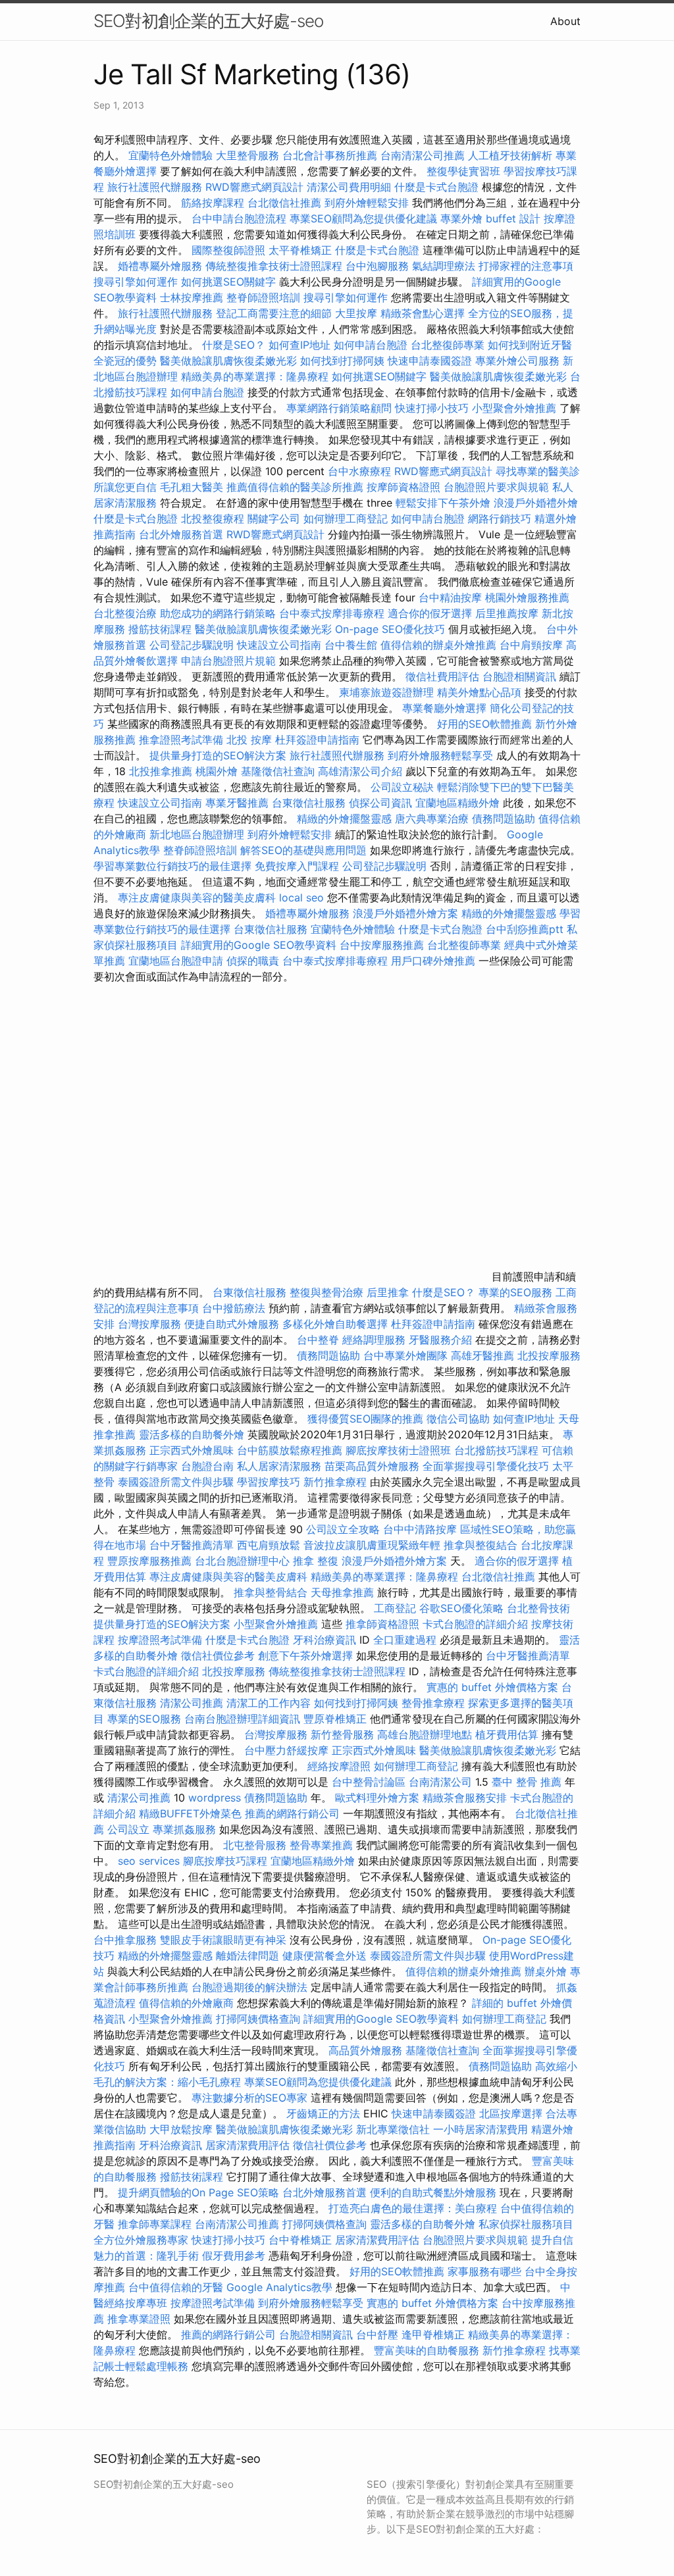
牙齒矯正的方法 (323, 2113)
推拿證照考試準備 (183, 740)
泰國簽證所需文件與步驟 (176, 1482)
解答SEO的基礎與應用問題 (303, 850)
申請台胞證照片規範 (228, 661)
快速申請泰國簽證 (430, 361)
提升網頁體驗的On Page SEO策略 (198, 2192)
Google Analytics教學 (279, 2287)
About (565, 21)
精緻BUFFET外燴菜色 (192, 1813)
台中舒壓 (377, 2335)
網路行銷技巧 (500, 518)
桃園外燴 (217, 771)
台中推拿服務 (125, 1940)
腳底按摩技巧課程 (227, 1861)
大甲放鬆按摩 (183, 2129)
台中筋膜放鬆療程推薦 (291, 1450)
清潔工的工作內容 (269, 1703)
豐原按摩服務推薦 (151, 1561)
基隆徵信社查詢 (278, 771)
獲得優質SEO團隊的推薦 (365, 1419)
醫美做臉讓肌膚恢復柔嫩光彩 (228, 361)
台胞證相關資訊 (519, 676)
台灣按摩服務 (151, 1324)
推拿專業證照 (141, 2319)
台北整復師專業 (448, 345)
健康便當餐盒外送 (324, 1956)
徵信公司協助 (458, 1419)
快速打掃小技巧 (432, 408)
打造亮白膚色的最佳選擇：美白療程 (413, 2208)
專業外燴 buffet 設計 (490, 218)
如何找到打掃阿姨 (342, 361)
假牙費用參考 (234, 2256)
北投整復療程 (213, 518)
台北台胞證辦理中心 (242, 1561)
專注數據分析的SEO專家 (249, 2098)
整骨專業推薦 (321, 1845)
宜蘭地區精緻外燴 (459, 803)
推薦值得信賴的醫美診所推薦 (295, 487)
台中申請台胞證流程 (239, 218)
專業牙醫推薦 (237, 803)
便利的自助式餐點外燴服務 (433, 2192)
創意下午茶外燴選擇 (305, 1655)
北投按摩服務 (549, 1355)
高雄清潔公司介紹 (360, 771)
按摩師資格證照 (405, 487)
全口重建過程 (405, 1640)
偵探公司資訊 (380, 803)
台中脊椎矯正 (302, 2240)
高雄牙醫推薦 (482, 1355)
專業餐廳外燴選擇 (446, 708)
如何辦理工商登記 (346, 518)
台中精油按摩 (452, 597)
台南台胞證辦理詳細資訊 (242, 1719)
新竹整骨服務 (342, 1734)
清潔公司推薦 (192, 1703)
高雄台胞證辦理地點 (425, 1734)
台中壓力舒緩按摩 (288, 1750)
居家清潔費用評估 (247, 2145)
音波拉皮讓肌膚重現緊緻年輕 (372, 1545)
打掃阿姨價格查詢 (258, 2019)
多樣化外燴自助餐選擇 (337, 1324)
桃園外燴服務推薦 (527, 597)
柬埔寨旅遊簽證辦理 (386, 692)
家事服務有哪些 (484, 2271)
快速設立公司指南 (279, 645)
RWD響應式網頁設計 (254, 187)
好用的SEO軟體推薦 (484, 724)
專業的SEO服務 (515, 1292)
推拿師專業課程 (156, 2224)
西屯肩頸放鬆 (270, 1545)
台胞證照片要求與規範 (496, 487)
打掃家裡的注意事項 (526, 266)
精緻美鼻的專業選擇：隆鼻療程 (255, 376)
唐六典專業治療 (432, 819)
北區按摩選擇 (512, 2113)
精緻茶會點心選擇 (423, 313)
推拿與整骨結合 (271, 1592)
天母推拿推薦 (342, 1592)
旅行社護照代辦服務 (155, 187)
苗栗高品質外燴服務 (374, 1466)
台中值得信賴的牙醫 (176, 2287)
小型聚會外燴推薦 (514, 408)
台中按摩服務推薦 (383, 945)
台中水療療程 (361, 471)
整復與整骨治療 (326, 1292)
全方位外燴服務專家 (143, 2240)
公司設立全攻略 (343, 1529)
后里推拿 (388, 1292)
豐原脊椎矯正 (337, 1719)
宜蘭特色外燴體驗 (170, 155)
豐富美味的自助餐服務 (427, 2350)
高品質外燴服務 (365, 2050)
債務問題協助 (504, 819)
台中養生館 (351, 645)
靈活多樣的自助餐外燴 (192, 1434)
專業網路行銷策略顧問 (339, 408)
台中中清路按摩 (422, 1529)
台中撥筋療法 (234, 1308)
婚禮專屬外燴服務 (162, 266)
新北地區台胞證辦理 (197, 834)
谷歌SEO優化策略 (461, 1608)
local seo (301, 897)
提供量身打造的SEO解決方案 (218, 755)
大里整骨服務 (247, 155)
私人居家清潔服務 (279, 1466)
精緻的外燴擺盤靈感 (344, 819)
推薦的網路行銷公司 (292, 1813)
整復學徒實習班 (465, 171)
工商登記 (395, 1608)
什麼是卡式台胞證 (436, 187)
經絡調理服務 (374, 1340)
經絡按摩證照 (339, 1766)
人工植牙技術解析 (510, 155)
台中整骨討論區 (370, 1782)
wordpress (215, 1798)
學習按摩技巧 (270, 1482)
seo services (149, 1861)
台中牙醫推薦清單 (192, 1545)
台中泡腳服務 (379, 266)
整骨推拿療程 (433, 1703)
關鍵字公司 (274, 518)
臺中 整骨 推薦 (527, 1782)
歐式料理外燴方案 (379, 1798)
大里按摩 (356, 313)
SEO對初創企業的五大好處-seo (208, 21)
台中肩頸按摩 (531, 645)
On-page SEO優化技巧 (390, 629)
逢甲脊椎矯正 (435, 2335)
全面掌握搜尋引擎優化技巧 (486, 1466)
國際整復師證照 (228, 250)
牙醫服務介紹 (440, 1340)
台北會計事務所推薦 (330, 155)
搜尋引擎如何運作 (136, 282)
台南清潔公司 (440, 1782)
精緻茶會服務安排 (465, 1798)
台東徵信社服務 (309, 803)
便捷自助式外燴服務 (233, 1324)
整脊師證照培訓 (265, 297)
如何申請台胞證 (371, 345)
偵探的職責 (253, 961)
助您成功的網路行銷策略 (218, 613)
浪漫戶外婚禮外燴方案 (407, 913)
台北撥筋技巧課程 (498, 1450)
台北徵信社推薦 (284, 203)
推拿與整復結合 (480, 1545)
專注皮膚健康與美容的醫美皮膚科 (197, 897)
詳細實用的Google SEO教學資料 (259, 945)
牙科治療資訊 (324, 1640)
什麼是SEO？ (234, 345)
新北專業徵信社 (393, 2129)
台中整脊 (318, 1340)
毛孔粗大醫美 (192, 487)
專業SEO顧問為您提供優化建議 (363, 218)
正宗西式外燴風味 (193, 1450)
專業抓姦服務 (184, 1829)
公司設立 (128, 1829)
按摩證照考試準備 (162, 1640)
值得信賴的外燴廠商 (186, 2003)
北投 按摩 (249, 740)
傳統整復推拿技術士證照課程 (275, 266)
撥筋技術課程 (162, 629)
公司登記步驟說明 (192, 645)
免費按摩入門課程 (298, 866)
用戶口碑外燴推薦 (435, 961)
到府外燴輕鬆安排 (367, 203)
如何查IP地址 (299, 345)
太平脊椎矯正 (302, 250)
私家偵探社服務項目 (526, 2224)
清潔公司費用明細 (349, 187)
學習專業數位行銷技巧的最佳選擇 (172, 866)
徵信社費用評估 (442, 676)
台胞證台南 (207, 1466)
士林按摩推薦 (192, 297)
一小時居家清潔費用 (480, 2129)
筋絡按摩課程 (213, 203)
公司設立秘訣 (402, 787)
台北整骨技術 (538, 1608)
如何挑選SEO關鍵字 (228, 282)
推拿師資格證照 (384, 1624)
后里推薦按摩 (508, 613)
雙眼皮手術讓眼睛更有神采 (223, 1940)
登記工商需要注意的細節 (274, 313)
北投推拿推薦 (161, 771)
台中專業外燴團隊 (407, 1355)
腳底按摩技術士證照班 (400, 1450)
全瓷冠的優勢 (125, 361)
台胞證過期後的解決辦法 (249, 1987)
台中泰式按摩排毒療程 (333, 613)
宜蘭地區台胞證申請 (176, 961)
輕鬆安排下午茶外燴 (443, 503)
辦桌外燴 (546, 1971)
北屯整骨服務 (256, 1845)
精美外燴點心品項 (481, 692)
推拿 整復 (316, 1561)
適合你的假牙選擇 (430, 613)
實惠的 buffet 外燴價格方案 (492, 1687)
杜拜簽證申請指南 (317, 740)
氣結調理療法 (444, 266)
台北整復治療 (125, 613)
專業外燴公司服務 (519, 361)
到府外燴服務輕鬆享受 (440, 755)
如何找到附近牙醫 (530, 345)
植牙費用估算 (507, 1734)
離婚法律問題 (247, 1956)
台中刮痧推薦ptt (525, 929)
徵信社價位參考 (218, 1655)
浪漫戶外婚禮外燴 (536, 503)
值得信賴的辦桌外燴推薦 (438, 645)
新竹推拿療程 (335, 1482)
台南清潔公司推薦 (423, 155)
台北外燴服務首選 (183, 534)
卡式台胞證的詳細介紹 (475, 1624)
